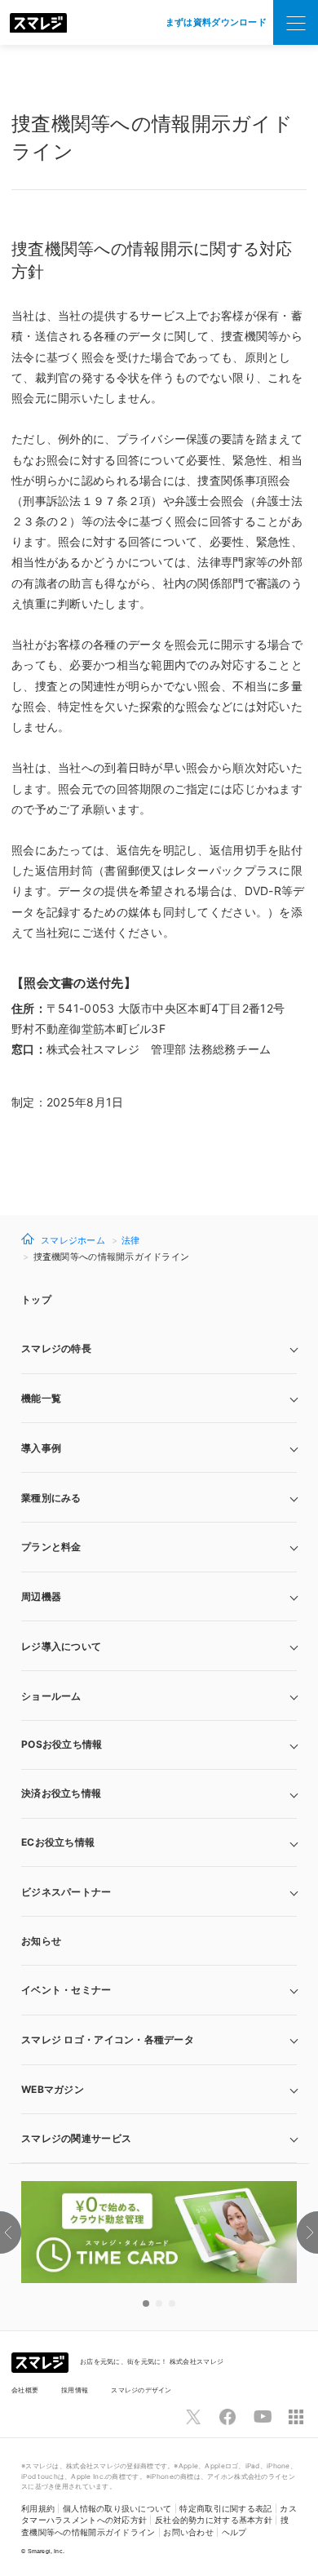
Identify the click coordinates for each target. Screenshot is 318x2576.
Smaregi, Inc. (46, 2551)
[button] (159, 2090)
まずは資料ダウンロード (216, 22)
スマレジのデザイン (141, 2390)
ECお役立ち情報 (58, 1842)
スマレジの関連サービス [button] (76, 2138)
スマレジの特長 (56, 1348)
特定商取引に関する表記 (225, 2509)
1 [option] (146, 2303)
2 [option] (159, 2303)
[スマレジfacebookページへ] (227, 2417)
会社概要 (25, 2390)
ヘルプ (234, 2532)
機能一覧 (41, 1398)
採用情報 (75, 2390)
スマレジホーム (73, 1240)
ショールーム (51, 1696)
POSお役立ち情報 (62, 1744)
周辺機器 (41, 1596)
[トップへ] (38, 23)
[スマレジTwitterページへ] (193, 2417)
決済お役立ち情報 (61, 1793)
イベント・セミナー (66, 1990)
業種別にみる (51, 1498)
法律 (131, 1240)
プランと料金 (51, 1547)
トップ (36, 1299)
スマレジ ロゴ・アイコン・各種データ (108, 2040)
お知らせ (41, 1941)
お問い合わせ (188, 2532)
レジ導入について (61, 1646)
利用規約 (38, 2509)
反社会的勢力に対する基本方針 (214, 2520)
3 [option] (172, 2303)
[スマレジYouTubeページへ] (263, 2417)
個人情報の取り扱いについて (117, 2509)
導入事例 (41, 1448)
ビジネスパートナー (66, 1892)
